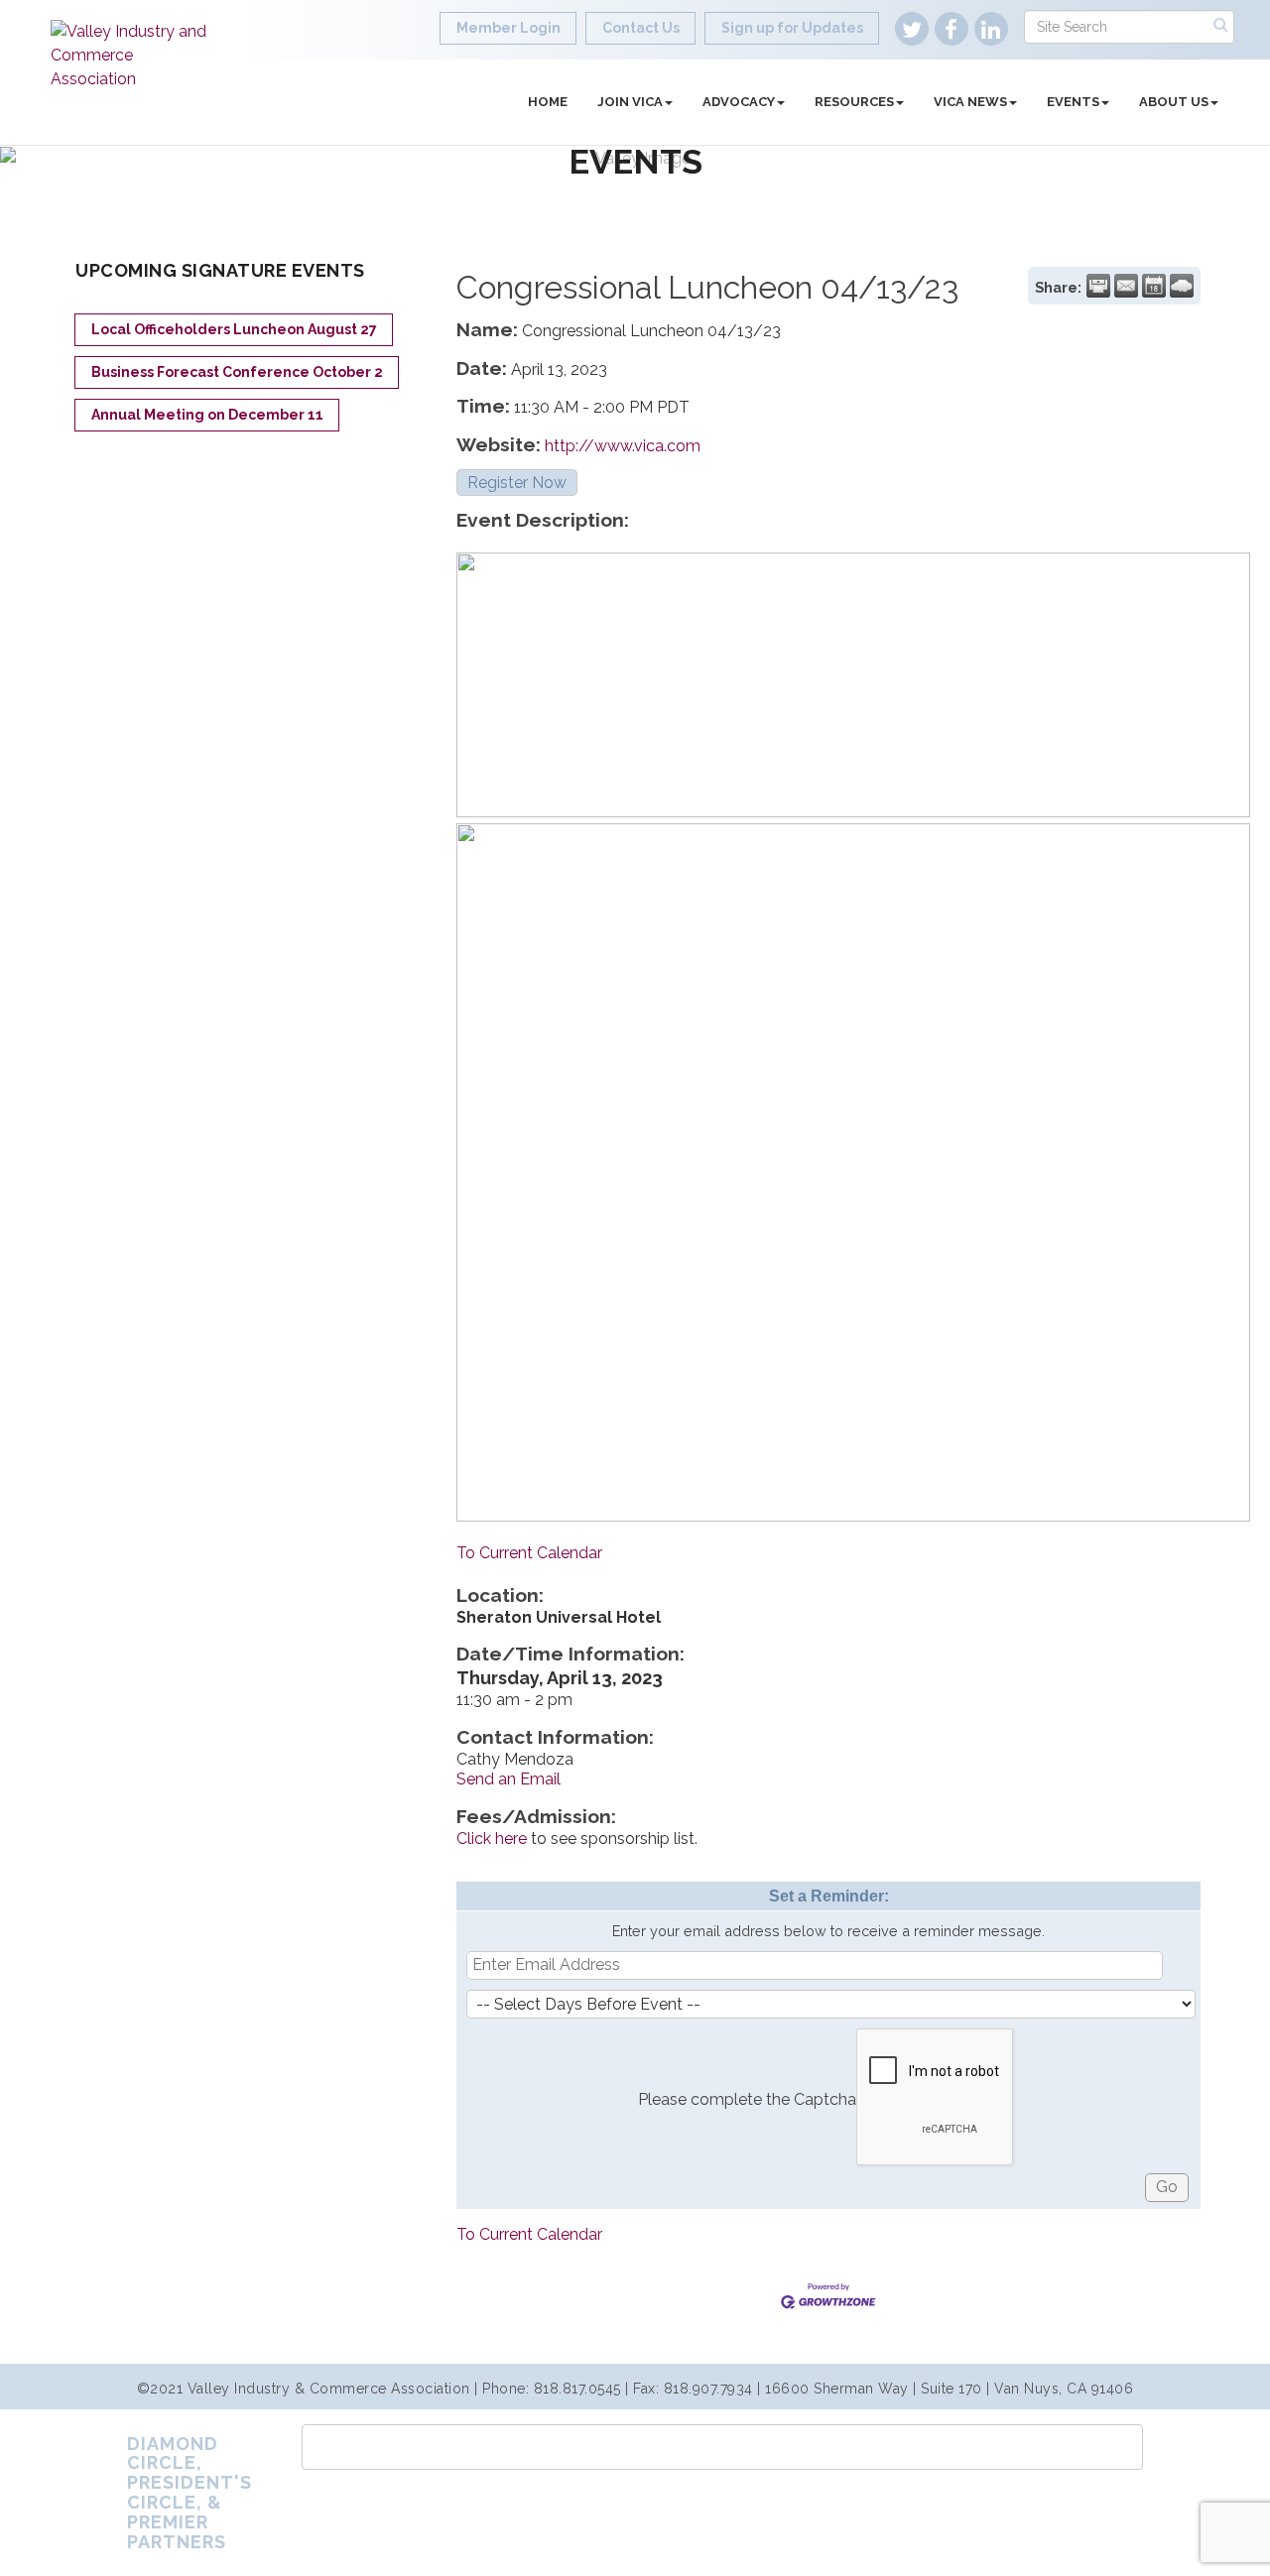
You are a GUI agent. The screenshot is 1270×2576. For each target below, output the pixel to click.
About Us (1174, 102)
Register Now (517, 483)
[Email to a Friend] (1126, 286)
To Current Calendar (529, 1553)
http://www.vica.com (623, 446)
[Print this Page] (1098, 286)
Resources (854, 102)
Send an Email (508, 1779)
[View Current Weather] (1182, 286)
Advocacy (739, 102)
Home (548, 102)
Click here (492, 1839)
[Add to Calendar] (1154, 286)
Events (1073, 102)
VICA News (970, 102)
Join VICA (630, 102)
